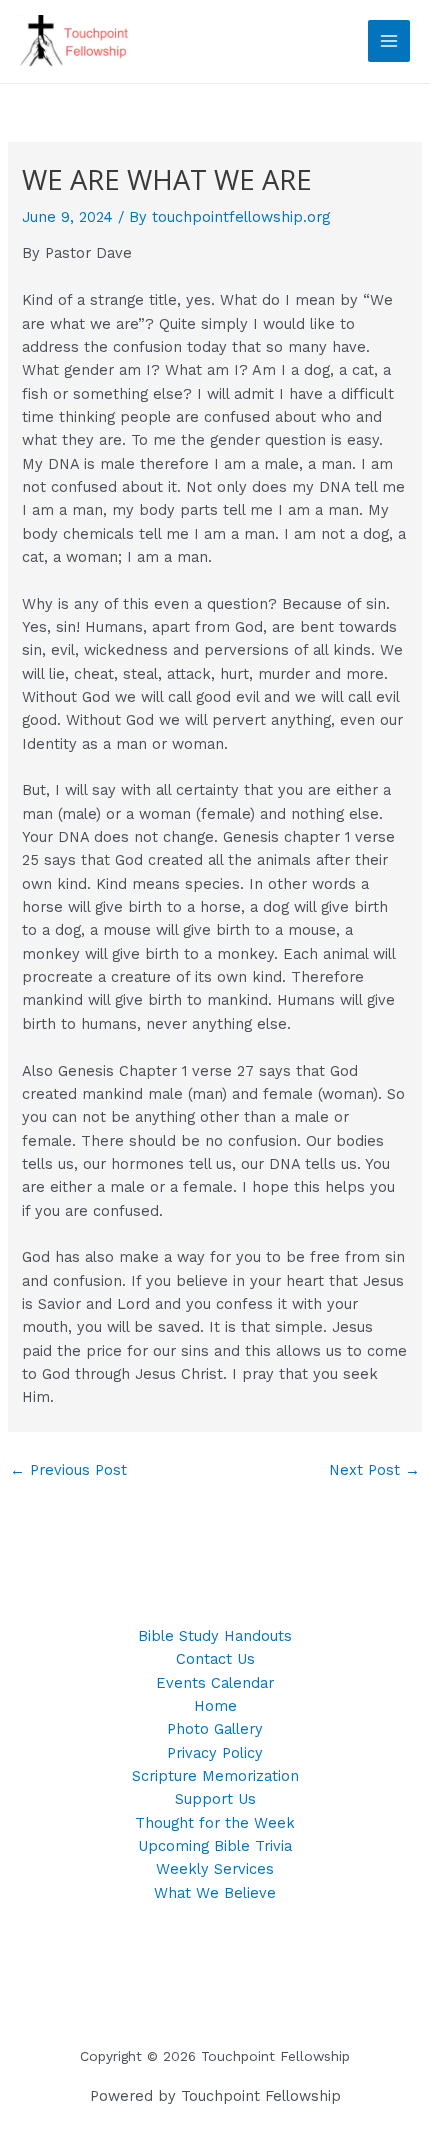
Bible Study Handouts (215, 1636)
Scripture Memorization (215, 1776)
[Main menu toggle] (389, 41)
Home (215, 1706)
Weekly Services (215, 1869)
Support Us (215, 1799)
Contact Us (215, 1659)
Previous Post (68, 1470)
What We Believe (215, 1893)
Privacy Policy (215, 1753)
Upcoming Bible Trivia (215, 1846)
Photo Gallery (215, 1729)
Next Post (374, 1470)
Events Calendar (215, 1683)
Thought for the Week (215, 1823)
